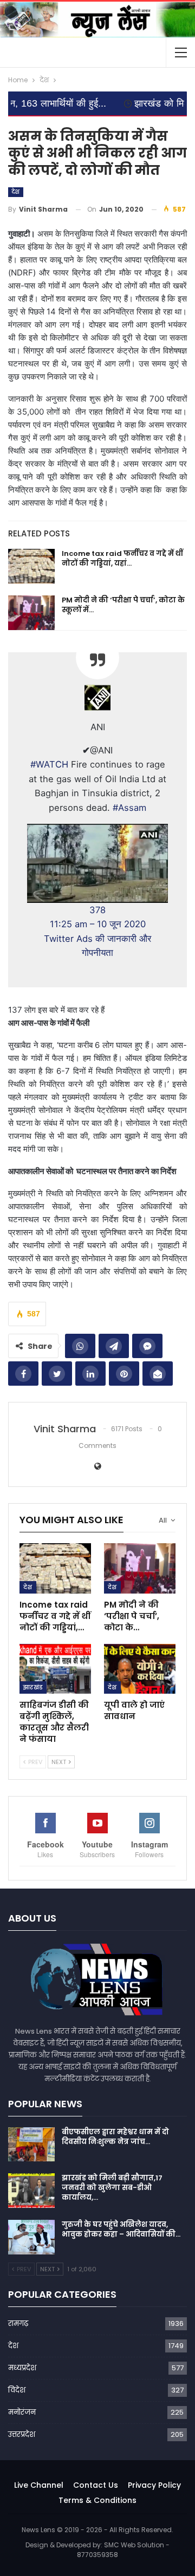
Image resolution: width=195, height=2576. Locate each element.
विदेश (17, 2390)
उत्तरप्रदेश (22, 2434)
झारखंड (33, 1687)
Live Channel (39, 2485)
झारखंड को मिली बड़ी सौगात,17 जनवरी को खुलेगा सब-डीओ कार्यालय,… (112, 2188)
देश (16, 192)
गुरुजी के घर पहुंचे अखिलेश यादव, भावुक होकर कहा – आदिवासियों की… (121, 2229)
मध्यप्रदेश (22, 2368)
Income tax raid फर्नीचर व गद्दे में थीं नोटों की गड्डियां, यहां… (122, 558)
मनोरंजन (22, 2412)
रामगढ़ (18, 2323)
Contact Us (96, 2485)
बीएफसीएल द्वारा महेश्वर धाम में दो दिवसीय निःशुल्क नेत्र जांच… (115, 2137)
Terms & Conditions (97, 2500)
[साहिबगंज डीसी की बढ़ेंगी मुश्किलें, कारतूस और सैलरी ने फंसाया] (55, 1669)
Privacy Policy (154, 2485)
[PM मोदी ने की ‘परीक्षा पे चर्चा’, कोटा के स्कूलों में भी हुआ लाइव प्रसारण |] (31, 613)
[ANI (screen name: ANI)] (97, 697)
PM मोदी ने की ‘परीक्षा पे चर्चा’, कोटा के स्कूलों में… (123, 605)
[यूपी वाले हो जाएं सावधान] (140, 1669)
